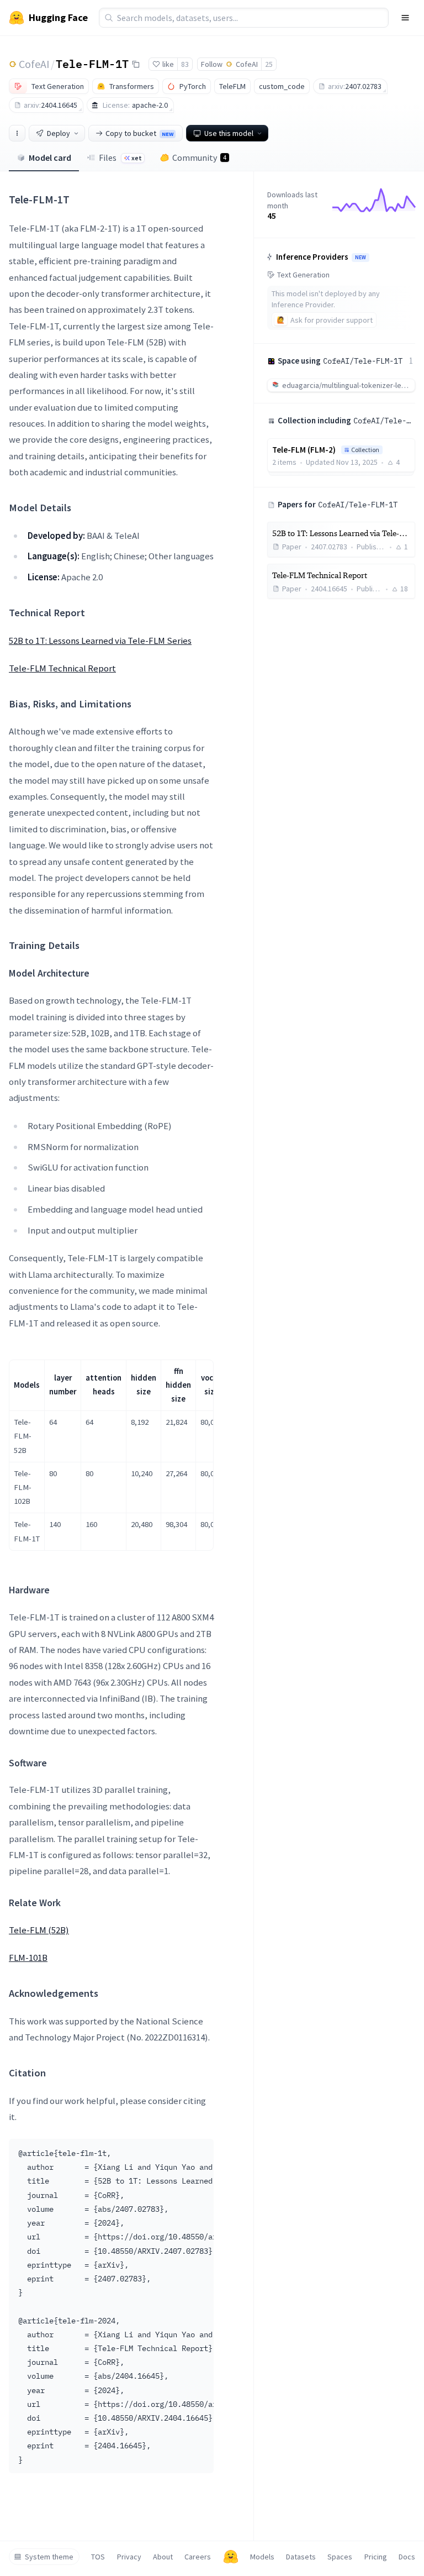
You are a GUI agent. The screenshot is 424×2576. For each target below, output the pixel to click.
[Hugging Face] (231, 2557)
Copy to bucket (139, 133)
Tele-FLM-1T (92, 64)
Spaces (340, 2557)
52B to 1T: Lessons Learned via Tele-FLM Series (100, 641)
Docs (407, 2557)
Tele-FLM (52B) (39, 1930)
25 (269, 64)
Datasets (301, 2557)
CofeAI (34, 64)
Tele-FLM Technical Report (62, 668)
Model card (50, 158)
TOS (98, 2557)
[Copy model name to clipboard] (136, 64)
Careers (198, 2557)
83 (185, 64)
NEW (361, 258)
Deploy (59, 133)
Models (262, 2557)
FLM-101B (28, 1958)
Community (199, 158)
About (163, 2557)
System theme (49, 2557)
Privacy (129, 2557)
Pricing (376, 2557)
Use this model (229, 133)
